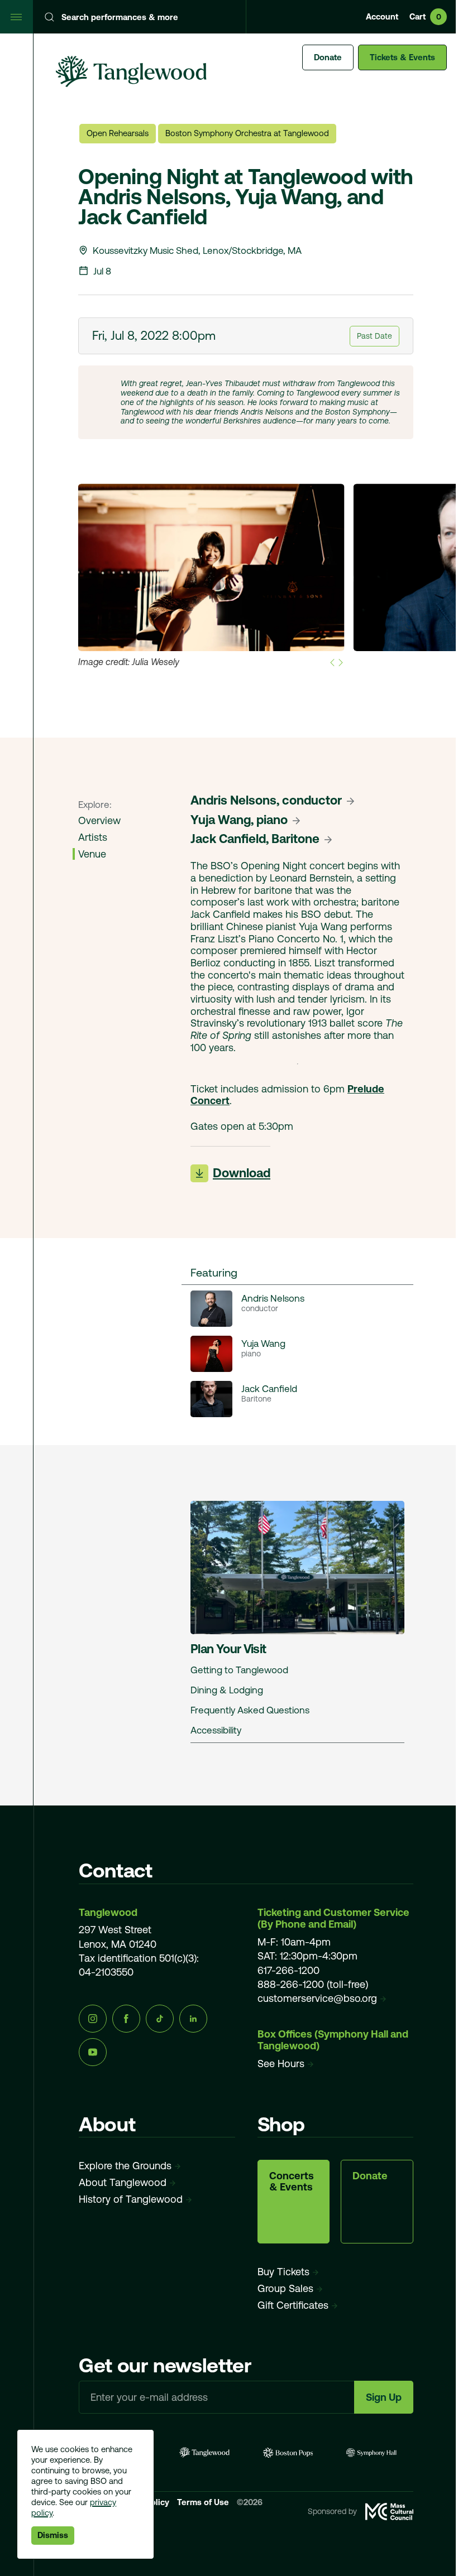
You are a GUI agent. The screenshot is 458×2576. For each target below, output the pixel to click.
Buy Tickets (283, 2272)
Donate (328, 57)
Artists (93, 837)
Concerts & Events (292, 2181)
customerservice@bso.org (317, 1998)
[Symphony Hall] (371, 2452)
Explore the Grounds (125, 2166)
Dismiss (53, 2535)
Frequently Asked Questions (250, 1710)
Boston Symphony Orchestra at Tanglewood (247, 133)
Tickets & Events (402, 57)
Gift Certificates (293, 2305)
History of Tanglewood (131, 2199)
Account (382, 16)
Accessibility (216, 1730)
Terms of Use (204, 2502)
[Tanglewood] (204, 2452)
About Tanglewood (123, 2182)
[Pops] (288, 2452)
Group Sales (285, 2288)
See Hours (281, 2064)
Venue (92, 854)
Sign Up (384, 2397)
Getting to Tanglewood (239, 1670)
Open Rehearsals (118, 133)
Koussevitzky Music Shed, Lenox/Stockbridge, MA (197, 251)
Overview (99, 820)
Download (242, 1173)
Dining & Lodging (227, 1690)
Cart (425, 16)
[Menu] (17, 17)
